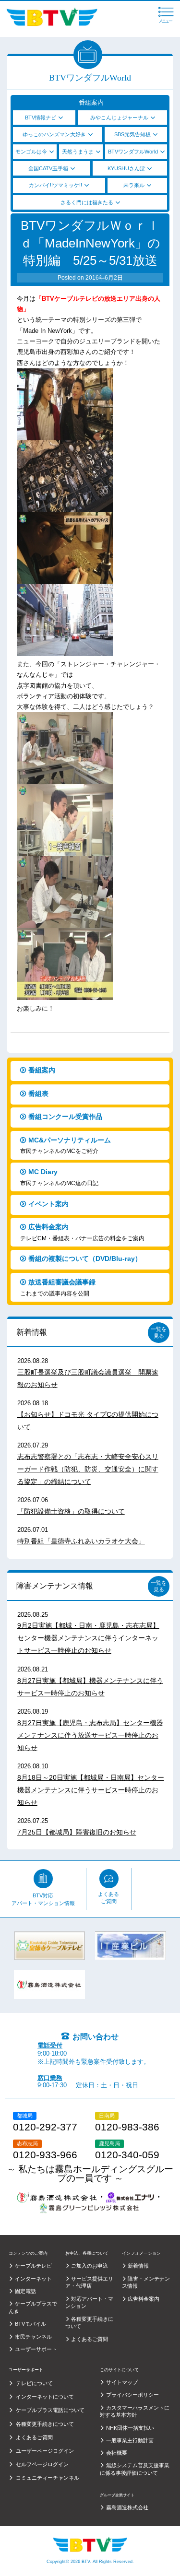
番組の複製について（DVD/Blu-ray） (85, 1259)
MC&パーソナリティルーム (66, 1146)
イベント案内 (48, 1204)
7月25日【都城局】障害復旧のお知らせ (77, 1832)
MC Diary (59, 1177)
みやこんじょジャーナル (119, 118)
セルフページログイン (42, 2464)
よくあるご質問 (108, 1898)
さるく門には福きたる (87, 202)
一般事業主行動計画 (130, 2440)
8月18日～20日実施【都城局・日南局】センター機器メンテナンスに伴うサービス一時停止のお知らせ (91, 1790)
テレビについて (34, 2383)
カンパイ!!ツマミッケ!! (55, 185)
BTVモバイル (30, 2324)
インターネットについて (45, 2397)
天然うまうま (78, 152)
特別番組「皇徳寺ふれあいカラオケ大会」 (81, 1541)
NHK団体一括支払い (130, 2428)
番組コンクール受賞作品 (65, 1117)
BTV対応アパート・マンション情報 (43, 1899)
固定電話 (25, 2291)
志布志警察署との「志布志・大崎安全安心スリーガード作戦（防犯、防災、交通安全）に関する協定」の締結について (88, 1469)
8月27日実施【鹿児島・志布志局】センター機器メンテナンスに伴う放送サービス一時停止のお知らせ (90, 1735)
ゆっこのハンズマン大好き (54, 134)
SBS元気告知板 (132, 134)
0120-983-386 (127, 2127)
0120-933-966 (45, 2155)
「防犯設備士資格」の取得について (71, 1511)
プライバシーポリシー (132, 2395)
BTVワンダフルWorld (133, 152)
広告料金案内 (82, 1232)
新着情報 (32, 1332)
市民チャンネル (33, 2337)
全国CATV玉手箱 (48, 168)
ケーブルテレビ (33, 2266)
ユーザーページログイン (45, 2451)
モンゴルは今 (31, 152)
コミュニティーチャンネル (47, 2478)
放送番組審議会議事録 (58, 1288)
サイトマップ (122, 2382)
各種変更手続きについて (45, 2424)
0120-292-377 (45, 2127)
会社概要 (117, 2453)
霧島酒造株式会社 (127, 2507)
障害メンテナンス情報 (55, 1586)
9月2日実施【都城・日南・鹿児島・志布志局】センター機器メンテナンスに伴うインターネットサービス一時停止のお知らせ (88, 1638)
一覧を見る (159, 1332)
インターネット (33, 2279)
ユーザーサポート (36, 2349)
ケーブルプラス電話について (50, 2410)
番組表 (38, 1094)
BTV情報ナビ (41, 118)
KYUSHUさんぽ (126, 168)
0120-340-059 (127, 2155)
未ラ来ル (134, 185)
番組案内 (42, 1070)
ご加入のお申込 (90, 2266)
